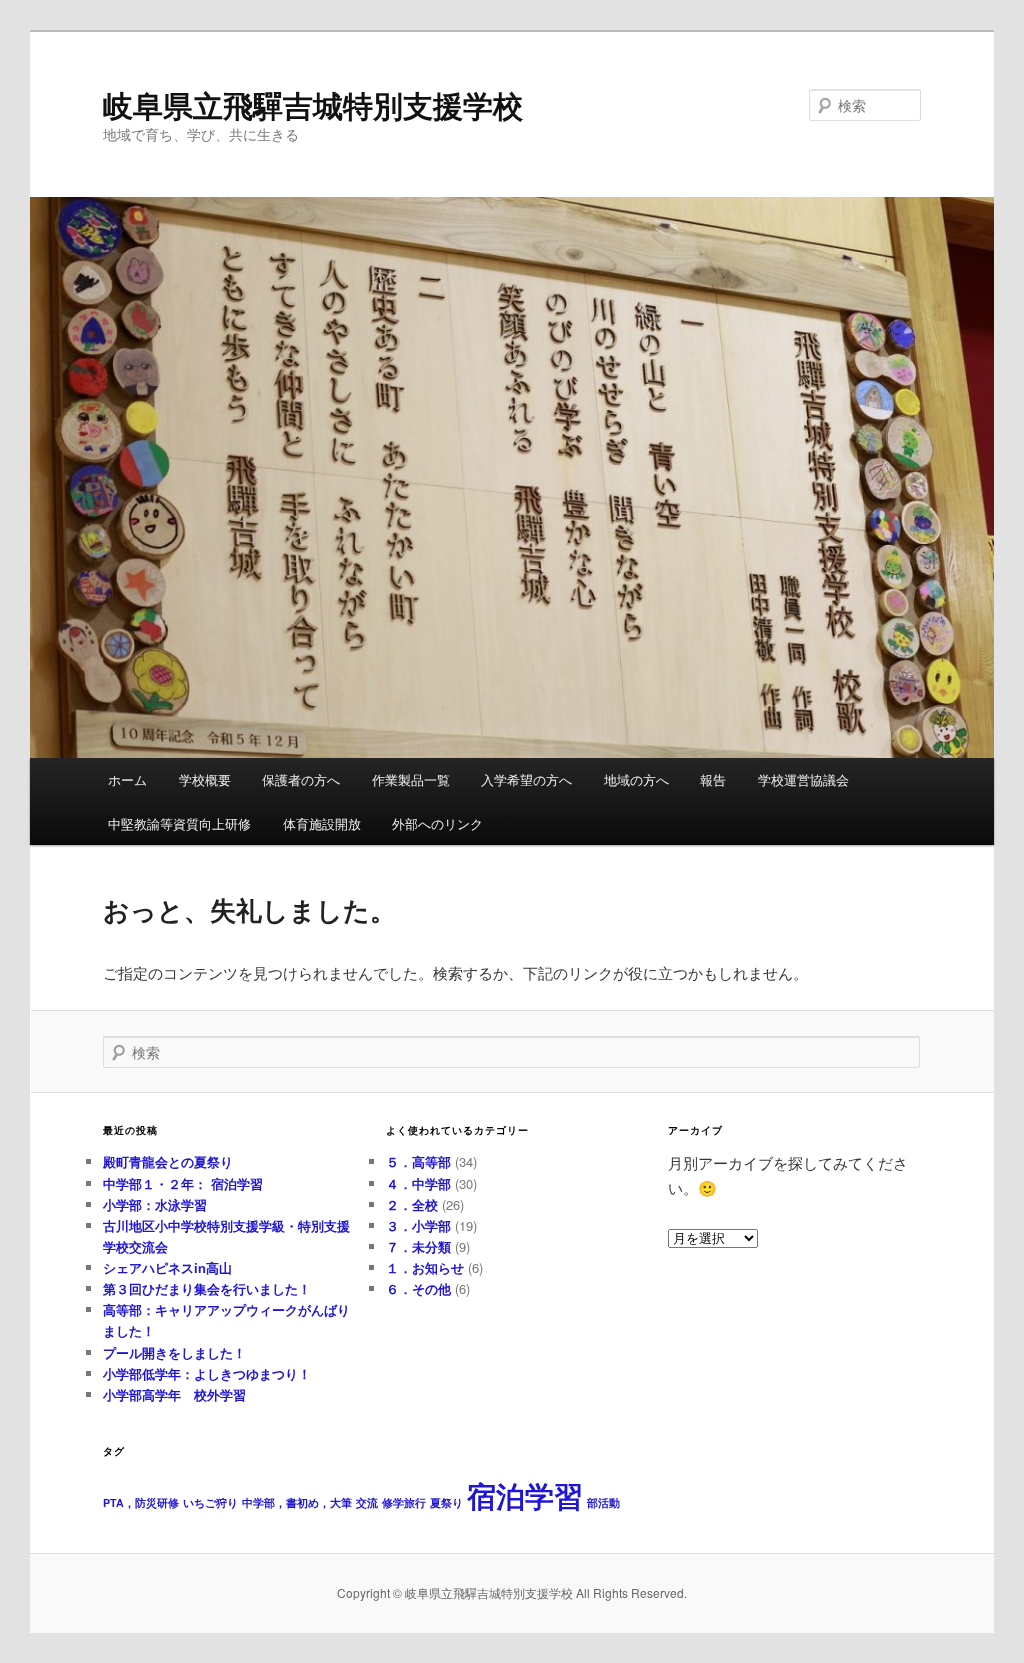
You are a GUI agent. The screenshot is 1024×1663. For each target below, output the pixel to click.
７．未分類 (418, 1246)
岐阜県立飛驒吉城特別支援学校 (313, 104)
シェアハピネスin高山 (167, 1267)
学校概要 (205, 779)
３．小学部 (418, 1225)
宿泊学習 (525, 1495)
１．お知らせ (425, 1267)
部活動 (603, 1502)
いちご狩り (210, 1502)
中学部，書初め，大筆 (297, 1502)
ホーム (127, 779)
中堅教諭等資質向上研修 (179, 823)
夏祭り (446, 1502)
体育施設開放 (322, 823)
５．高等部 (418, 1161)
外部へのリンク (437, 823)
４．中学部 (418, 1183)
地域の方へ (636, 779)
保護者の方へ (301, 779)
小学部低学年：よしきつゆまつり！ (207, 1373)
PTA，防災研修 (141, 1502)
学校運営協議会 (803, 779)
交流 (367, 1502)
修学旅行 (404, 1502)
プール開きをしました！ (174, 1352)
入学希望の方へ (526, 779)
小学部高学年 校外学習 (174, 1394)
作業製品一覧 (411, 779)
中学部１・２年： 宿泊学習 (183, 1183)
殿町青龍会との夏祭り (168, 1161)
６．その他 (418, 1288)
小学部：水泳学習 (155, 1204)
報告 (713, 779)
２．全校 (412, 1204)
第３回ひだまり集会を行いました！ (207, 1288)
